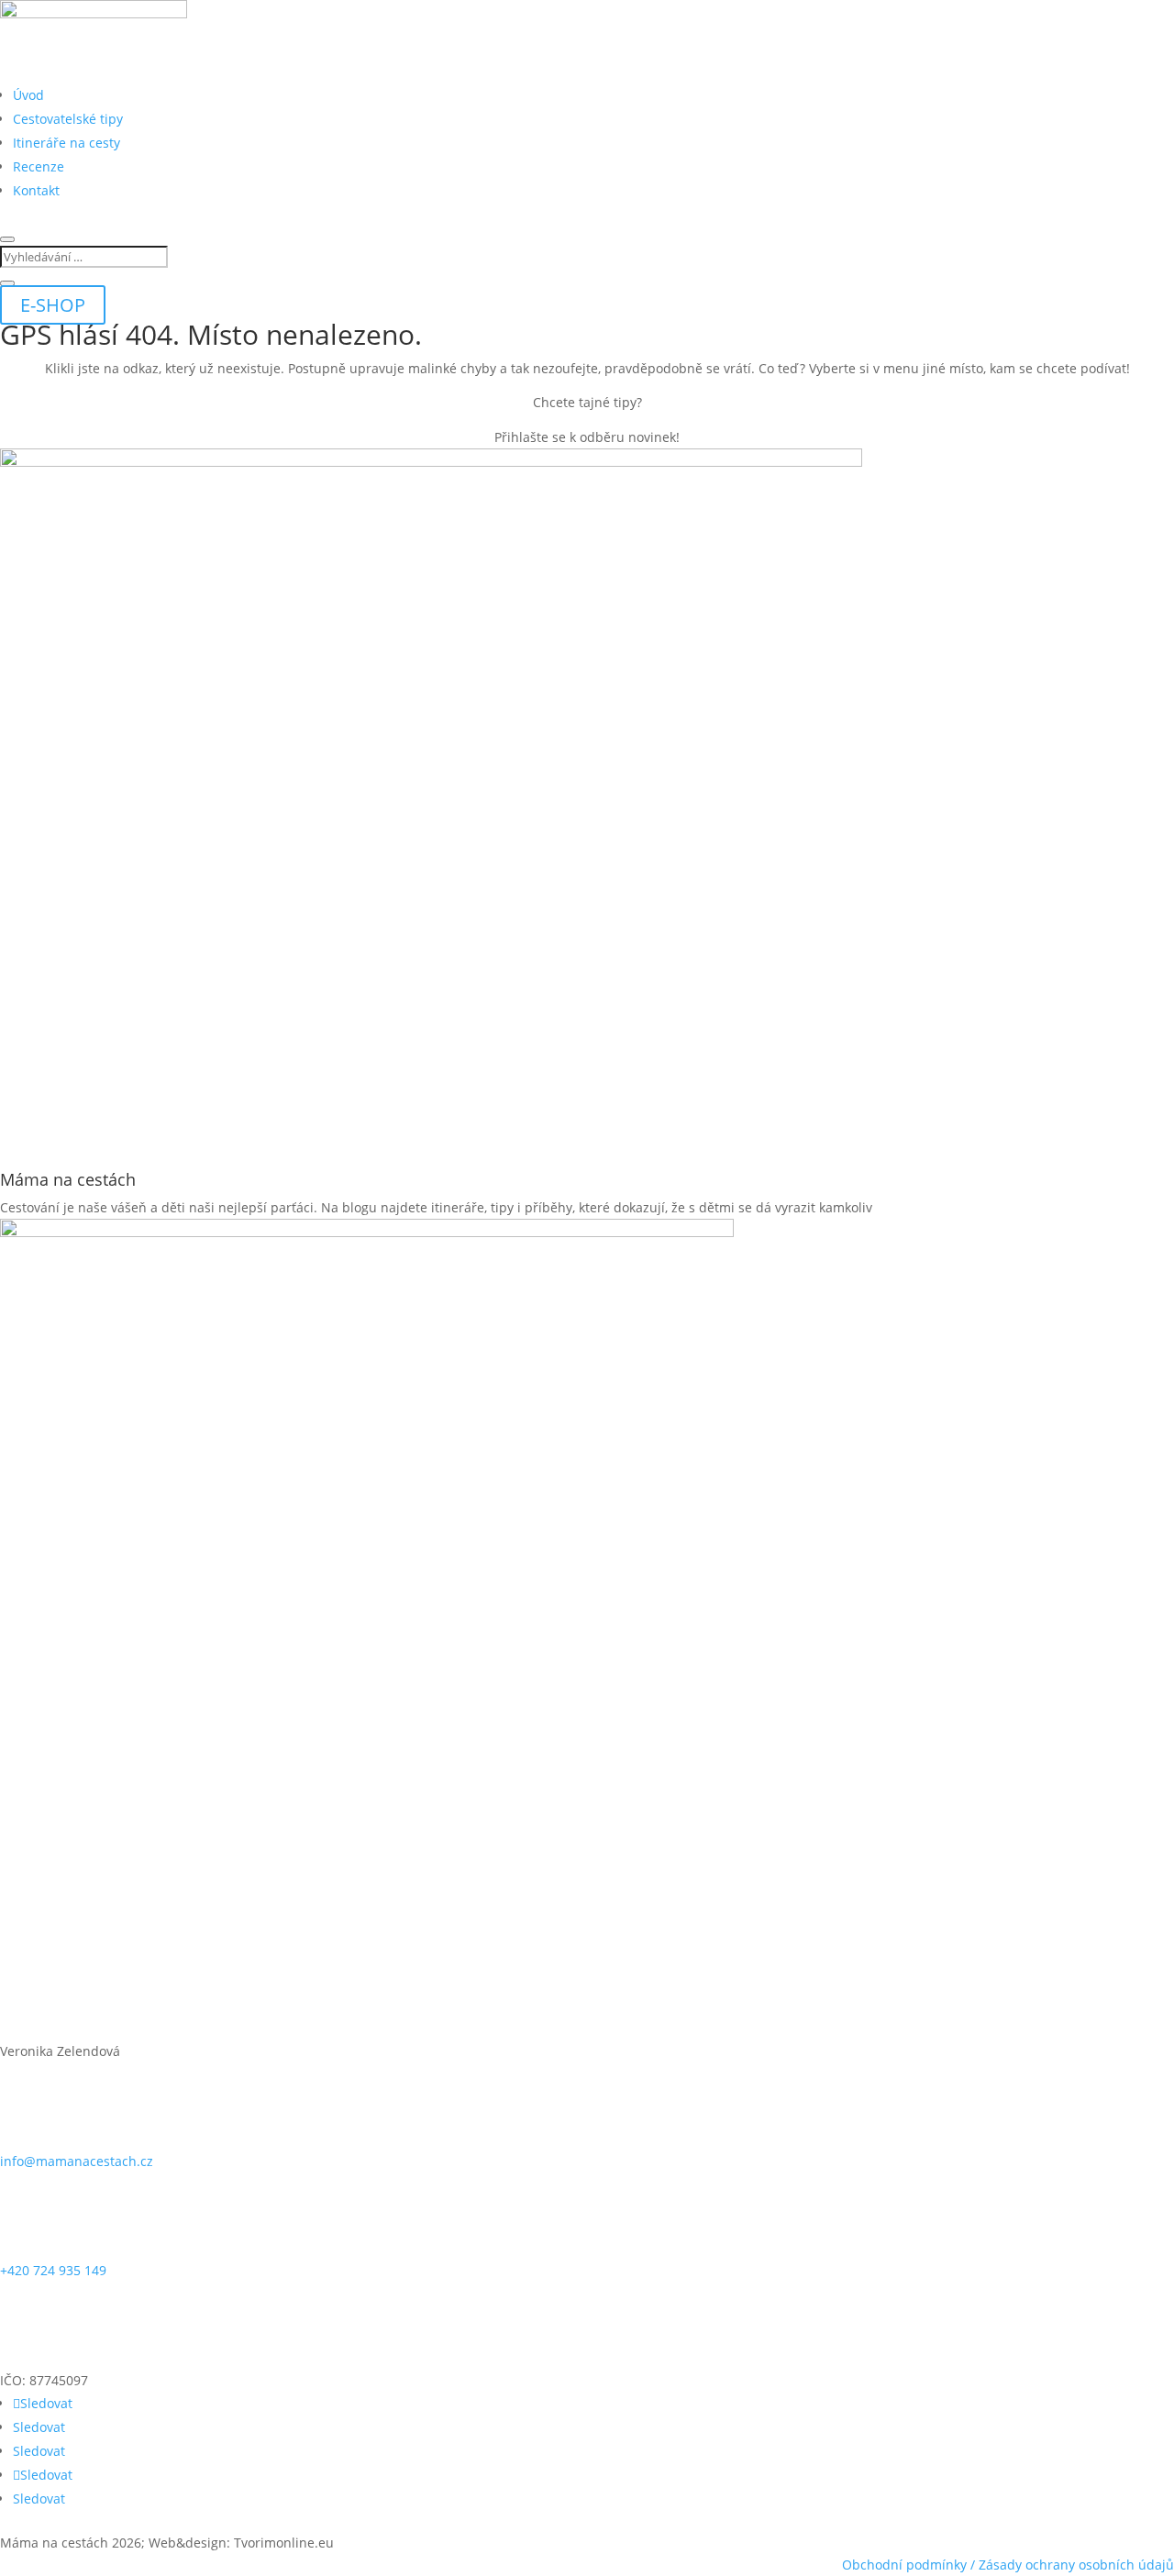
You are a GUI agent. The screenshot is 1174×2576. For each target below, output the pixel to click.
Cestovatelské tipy (68, 119)
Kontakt (36, 190)
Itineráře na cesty (66, 143)
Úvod (28, 95)
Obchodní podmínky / (910, 2565)
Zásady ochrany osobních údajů (1076, 2565)
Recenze (39, 166)
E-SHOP (53, 305)
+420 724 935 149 (53, 2270)
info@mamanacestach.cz (77, 2161)
